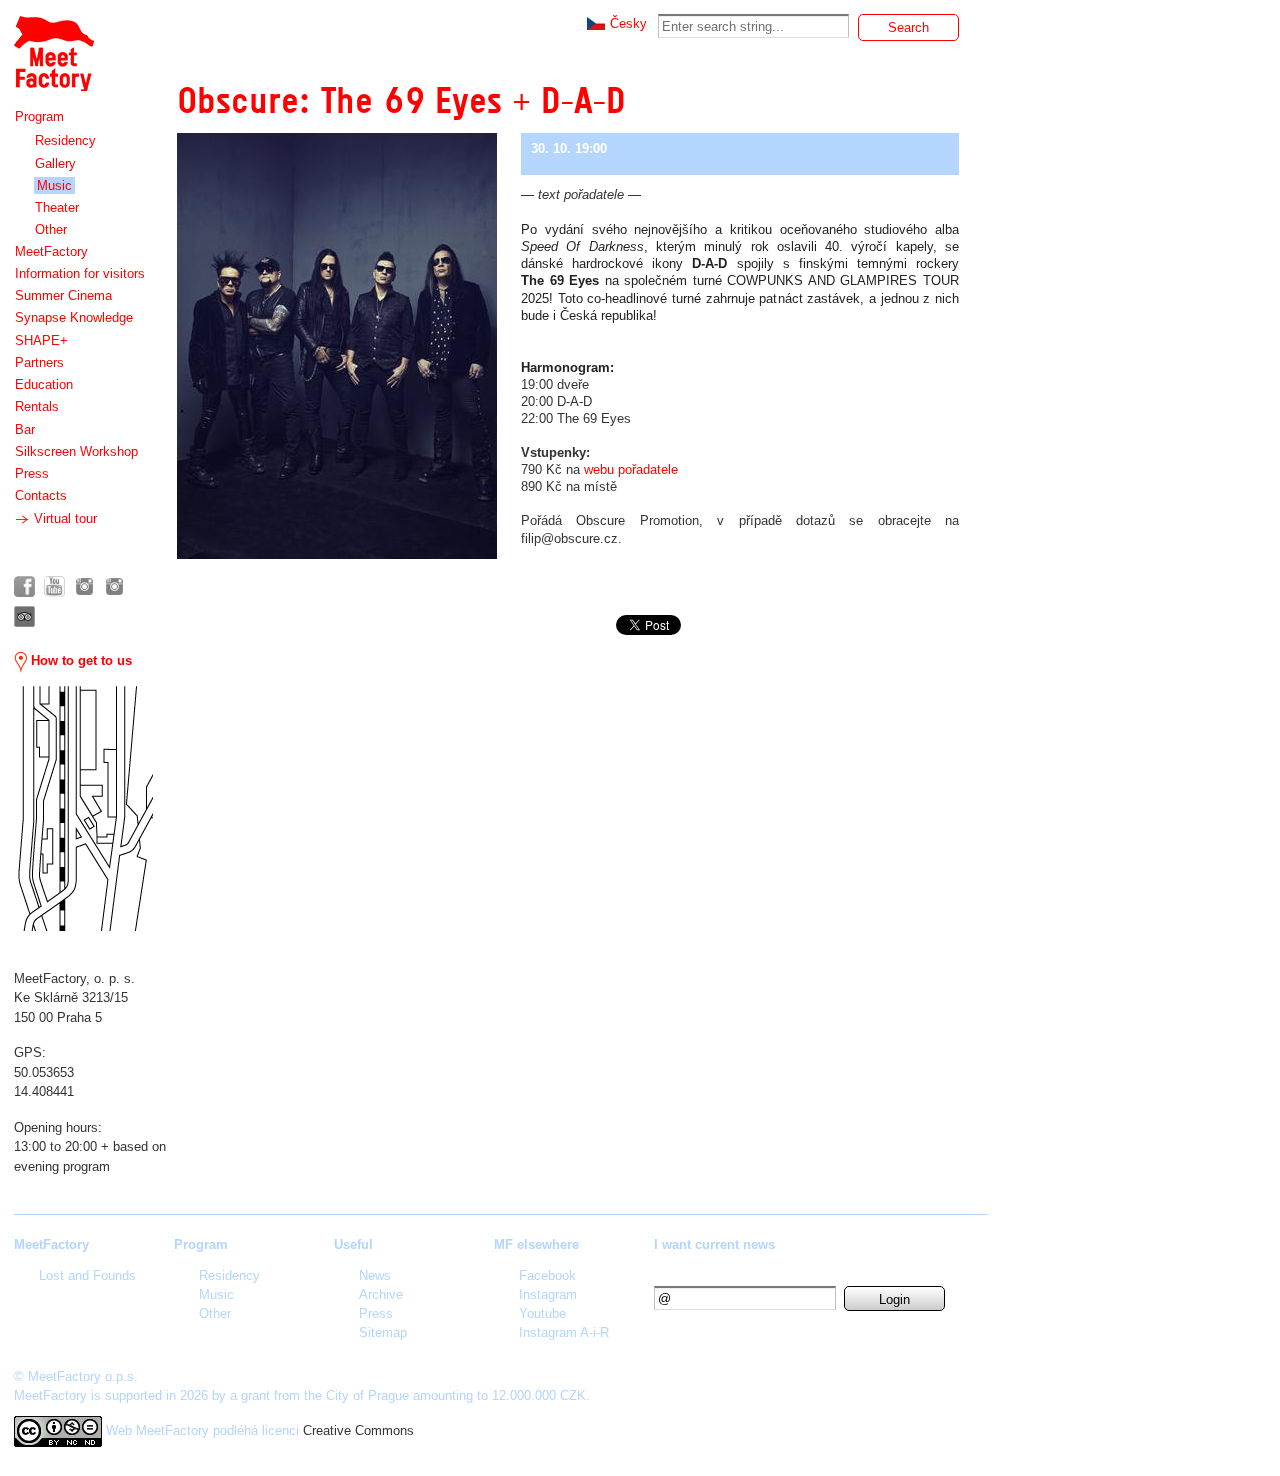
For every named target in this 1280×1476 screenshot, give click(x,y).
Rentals (37, 406)
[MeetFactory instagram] (84, 586)
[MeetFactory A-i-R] (114, 586)
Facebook (547, 1275)
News (375, 1275)
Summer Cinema (63, 295)
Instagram (548, 1294)
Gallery (55, 163)
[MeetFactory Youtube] (54, 586)
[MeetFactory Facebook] (24, 586)
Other (51, 229)
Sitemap (383, 1332)
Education (44, 384)
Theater (57, 207)
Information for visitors (80, 273)
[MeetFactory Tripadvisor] (24, 616)
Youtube (542, 1313)
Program (39, 116)
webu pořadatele (631, 469)
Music (54, 185)
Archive (381, 1294)
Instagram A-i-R (564, 1332)
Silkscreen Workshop (76, 451)
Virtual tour (63, 518)
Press (32, 473)
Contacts (41, 495)
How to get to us (79, 660)
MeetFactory (51, 251)
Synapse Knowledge (74, 317)
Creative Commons (358, 1430)
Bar (25, 429)
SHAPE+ (41, 340)
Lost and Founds (87, 1275)
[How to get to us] (83, 808)
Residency (65, 140)
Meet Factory (53, 43)
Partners (39, 362)
